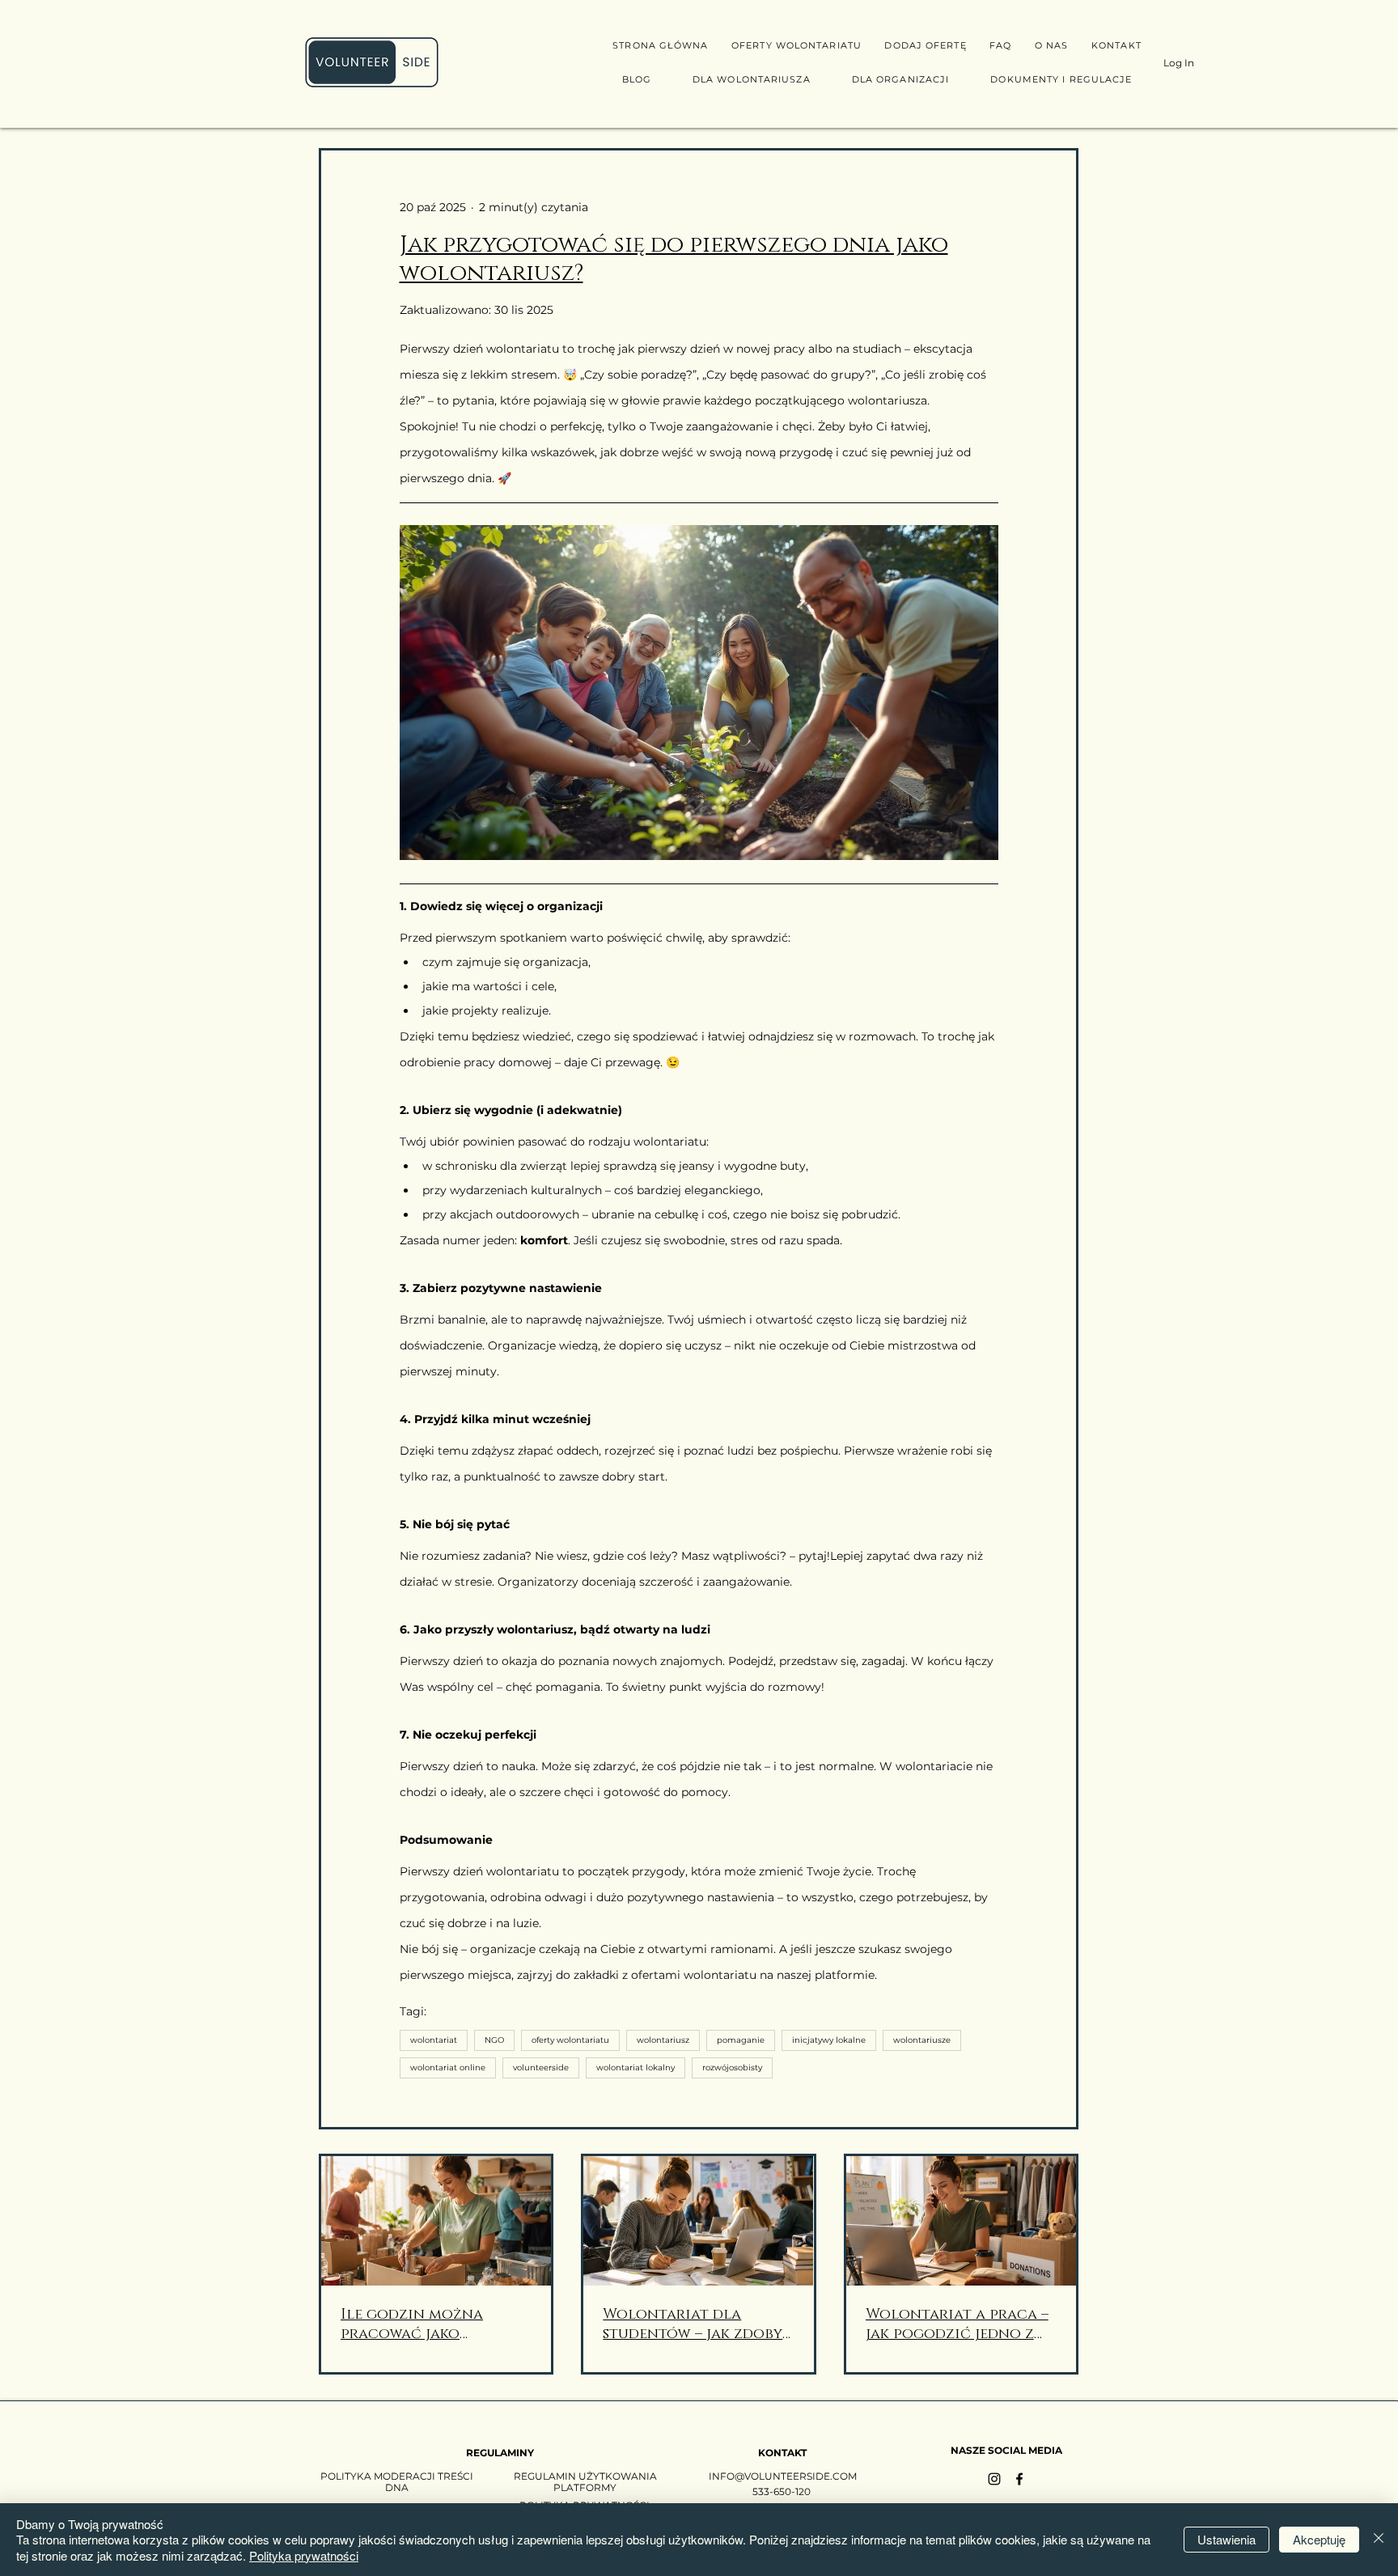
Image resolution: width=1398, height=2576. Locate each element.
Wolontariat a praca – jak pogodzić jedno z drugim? (957, 2324)
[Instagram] (994, 2479)
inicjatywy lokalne (829, 2040)
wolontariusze (922, 2040)
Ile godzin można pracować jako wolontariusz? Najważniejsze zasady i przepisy (429, 2324)
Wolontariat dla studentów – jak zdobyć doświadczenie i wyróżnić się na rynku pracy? (698, 2324)
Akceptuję (1319, 2539)
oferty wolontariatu (570, 2040)
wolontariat (434, 2040)
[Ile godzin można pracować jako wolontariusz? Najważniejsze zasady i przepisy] (436, 2221)
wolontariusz (663, 2040)
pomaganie (741, 2040)
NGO (494, 2040)
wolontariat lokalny (635, 2068)
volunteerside (541, 2068)
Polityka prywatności (304, 2555)
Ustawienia (1226, 2539)
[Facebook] (1019, 2479)
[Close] (1379, 2540)
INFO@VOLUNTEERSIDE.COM (783, 2476)
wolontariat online (448, 2068)
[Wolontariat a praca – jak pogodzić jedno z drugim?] (961, 2221)
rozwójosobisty (732, 2068)
